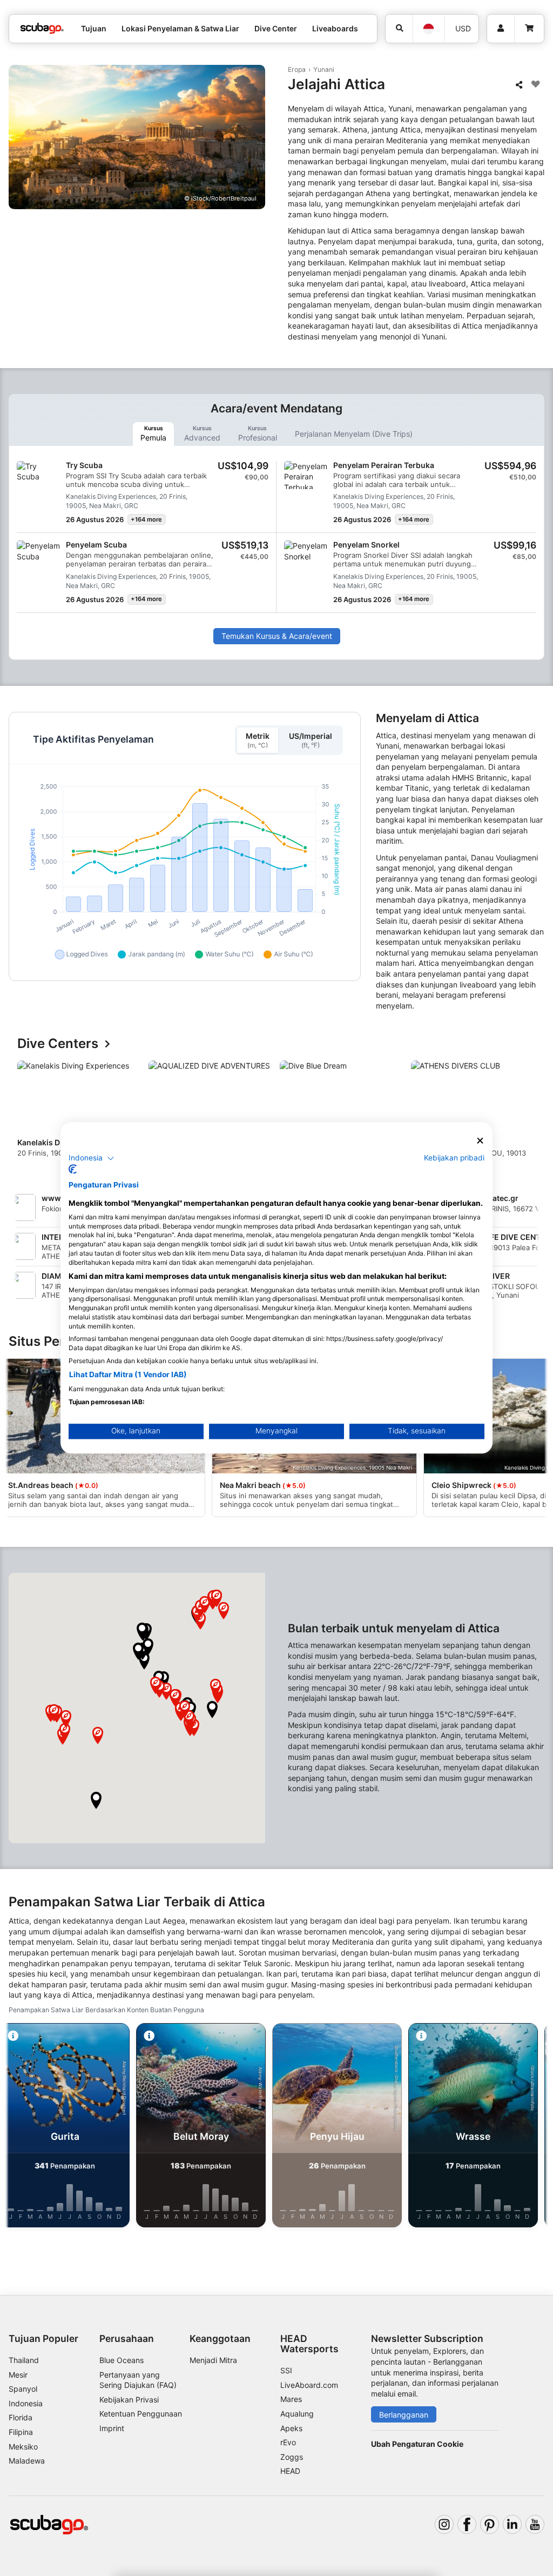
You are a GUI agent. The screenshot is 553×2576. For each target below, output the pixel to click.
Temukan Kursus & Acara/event (277, 636)
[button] (212, 1710)
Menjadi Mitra (213, 2360)
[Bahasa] (429, 29)
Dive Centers (58, 1044)
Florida (21, 2417)
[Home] (42, 28)
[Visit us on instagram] (444, 2524)
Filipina (21, 2432)
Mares (291, 2399)
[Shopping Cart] (529, 29)
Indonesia (26, 2403)
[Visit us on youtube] (535, 2524)
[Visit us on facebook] (467, 2524)
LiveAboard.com (309, 2385)
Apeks (291, 2428)
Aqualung (297, 2414)
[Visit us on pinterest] (490, 2524)
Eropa (297, 69)
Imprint (112, 2428)
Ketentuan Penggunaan (141, 2414)
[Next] (527, 1117)
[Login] (501, 29)
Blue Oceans (122, 2360)
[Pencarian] (399, 29)
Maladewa (27, 2461)
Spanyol (23, 2389)
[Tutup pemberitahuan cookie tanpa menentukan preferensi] (480, 1141)
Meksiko (23, 2447)
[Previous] (26, 1117)
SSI (286, 2370)
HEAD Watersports (309, 2344)
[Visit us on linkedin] (512, 2524)
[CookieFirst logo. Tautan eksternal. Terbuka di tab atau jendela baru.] (73, 1170)
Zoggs (292, 2457)
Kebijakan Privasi (129, 2400)
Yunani (324, 69)
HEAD (290, 2471)
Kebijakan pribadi (454, 1158)
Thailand (24, 2360)
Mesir (18, 2375)
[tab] (153, 434)
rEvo (288, 2442)
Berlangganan (404, 2415)
